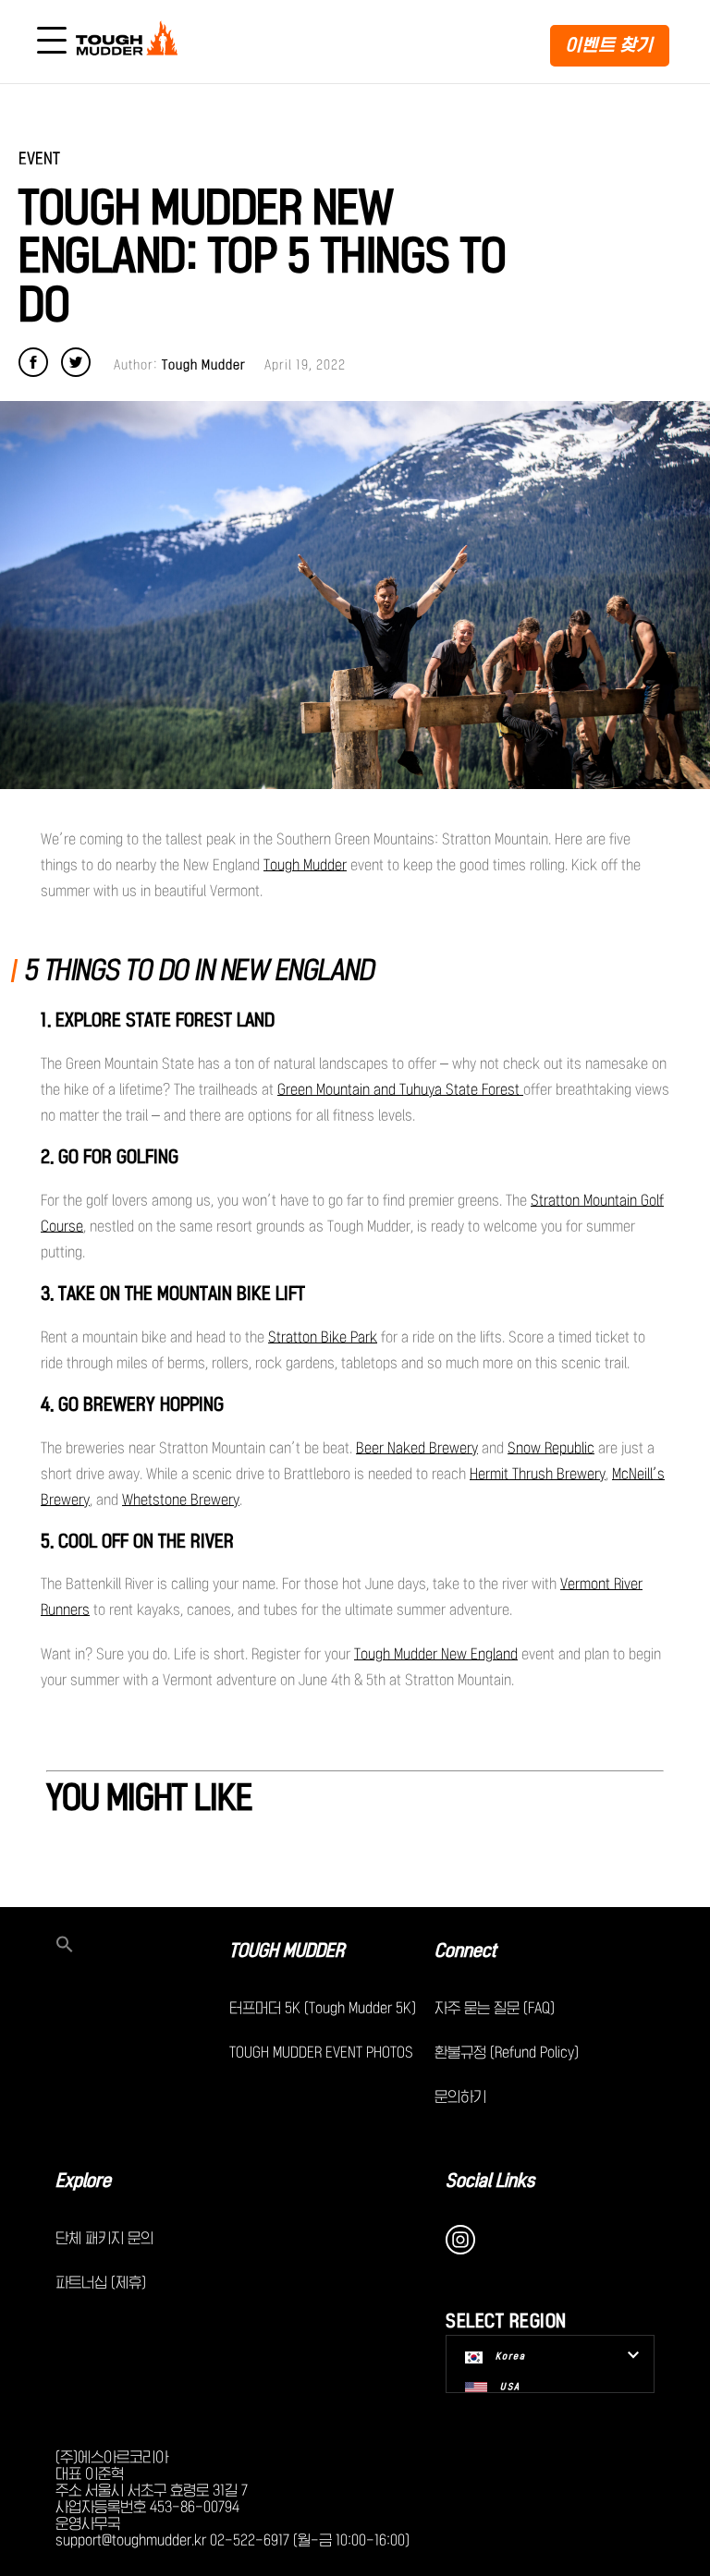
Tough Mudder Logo (130, 42)
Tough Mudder (305, 865)
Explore (83, 2181)
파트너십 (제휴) (101, 2282)
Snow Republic (551, 1448)
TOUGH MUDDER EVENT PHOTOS (321, 2052)
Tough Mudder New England (436, 1654)
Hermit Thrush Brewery (538, 1474)
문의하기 (460, 2096)
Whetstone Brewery (181, 1500)
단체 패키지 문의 (104, 2238)
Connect (465, 1950)
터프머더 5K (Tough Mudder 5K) (323, 2008)
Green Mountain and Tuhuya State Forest (400, 1089)
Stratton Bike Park (323, 1337)
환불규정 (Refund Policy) (507, 2052)
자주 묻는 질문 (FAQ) (495, 2008)
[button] (142, 1946)
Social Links (490, 2181)
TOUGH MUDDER (287, 1950)
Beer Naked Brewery (417, 1448)
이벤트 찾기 (610, 45)
